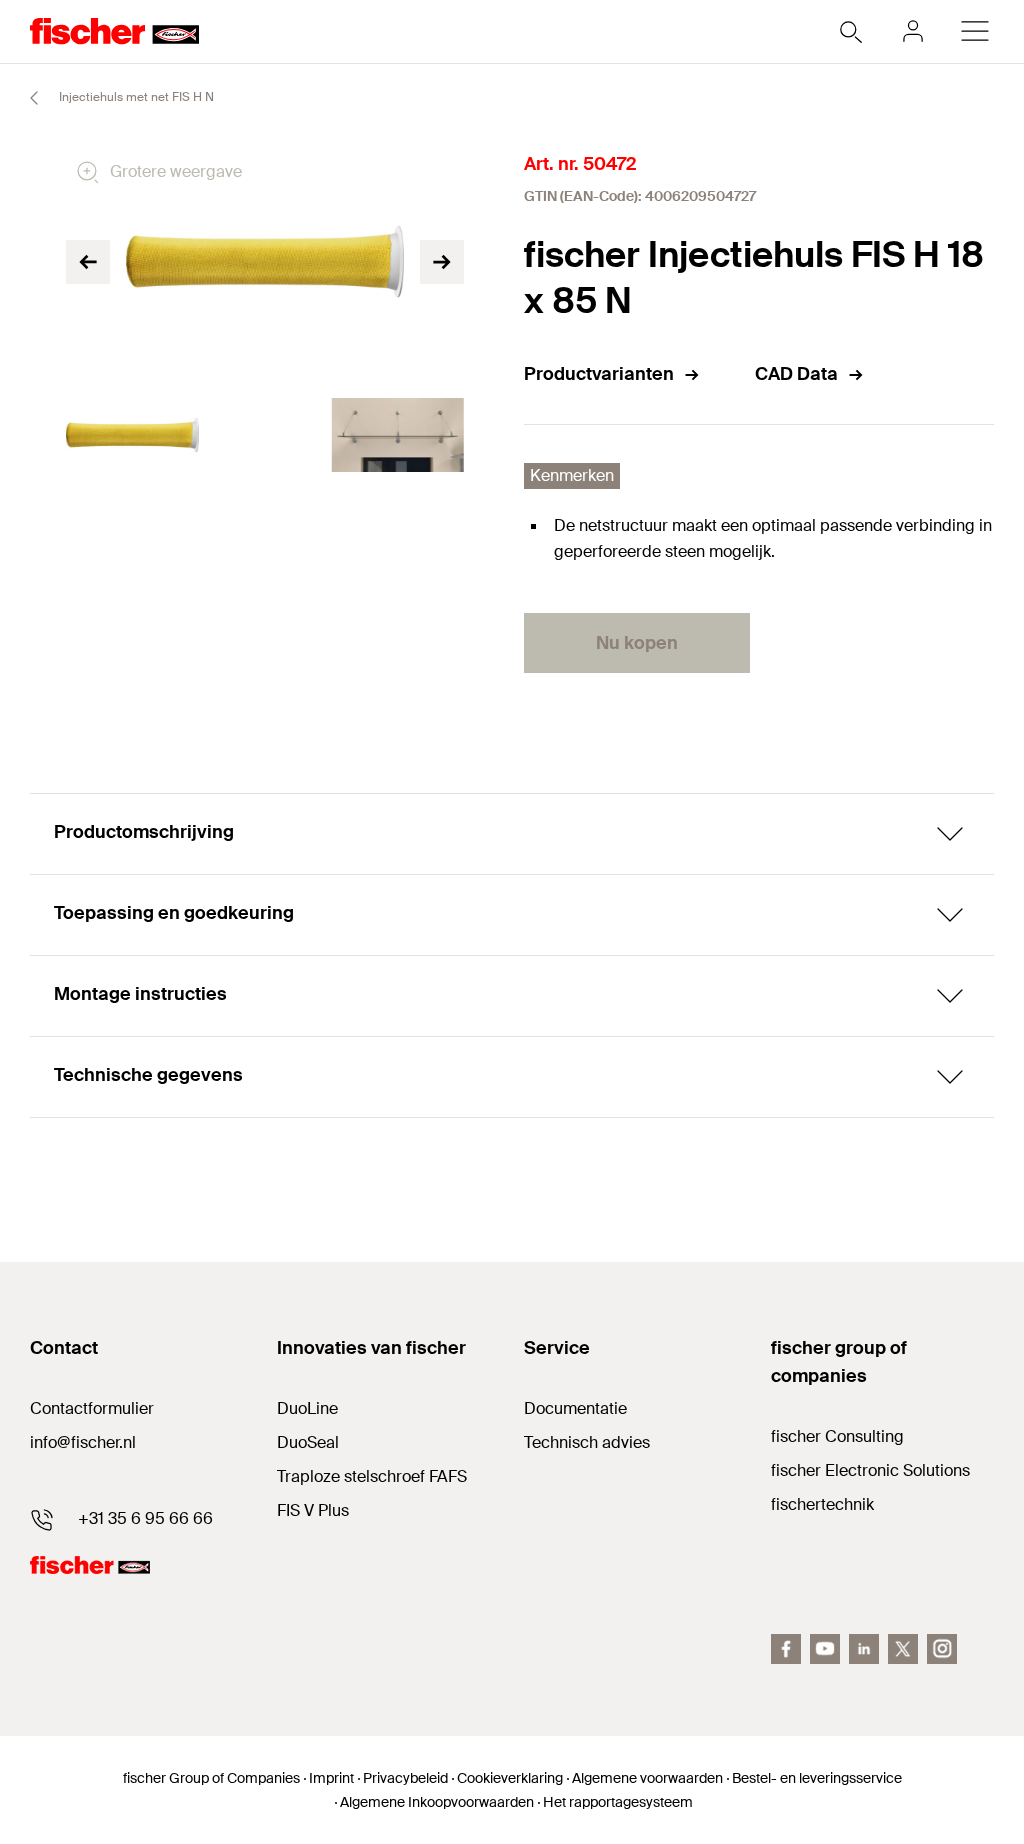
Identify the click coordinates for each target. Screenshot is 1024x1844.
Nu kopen (637, 643)
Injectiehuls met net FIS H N (135, 97)
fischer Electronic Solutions (870, 1470)
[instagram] (942, 1649)
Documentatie (575, 1408)
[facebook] (786, 1649)
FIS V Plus (313, 1510)
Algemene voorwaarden (647, 1778)
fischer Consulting (837, 1436)
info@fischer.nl (83, 1442)
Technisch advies (587, 1442)
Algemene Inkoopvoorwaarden (437, 1802)
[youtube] (825, 1649)
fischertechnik (822, 1504)
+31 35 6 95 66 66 (145, 1518)
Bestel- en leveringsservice (817, 1778)
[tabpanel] (132, 435)
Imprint (331, 1778)
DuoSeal (308, 1442)
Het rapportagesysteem (618, 1802)
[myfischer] (913, 31)
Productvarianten (599, 374)
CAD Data (796, 374)
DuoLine (307, 1408)
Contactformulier (92, 1408)
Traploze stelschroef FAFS (372, 1476)
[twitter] (903, 1649)
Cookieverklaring (510, 1778)
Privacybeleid (405, 1778)
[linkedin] (864, 1649)
